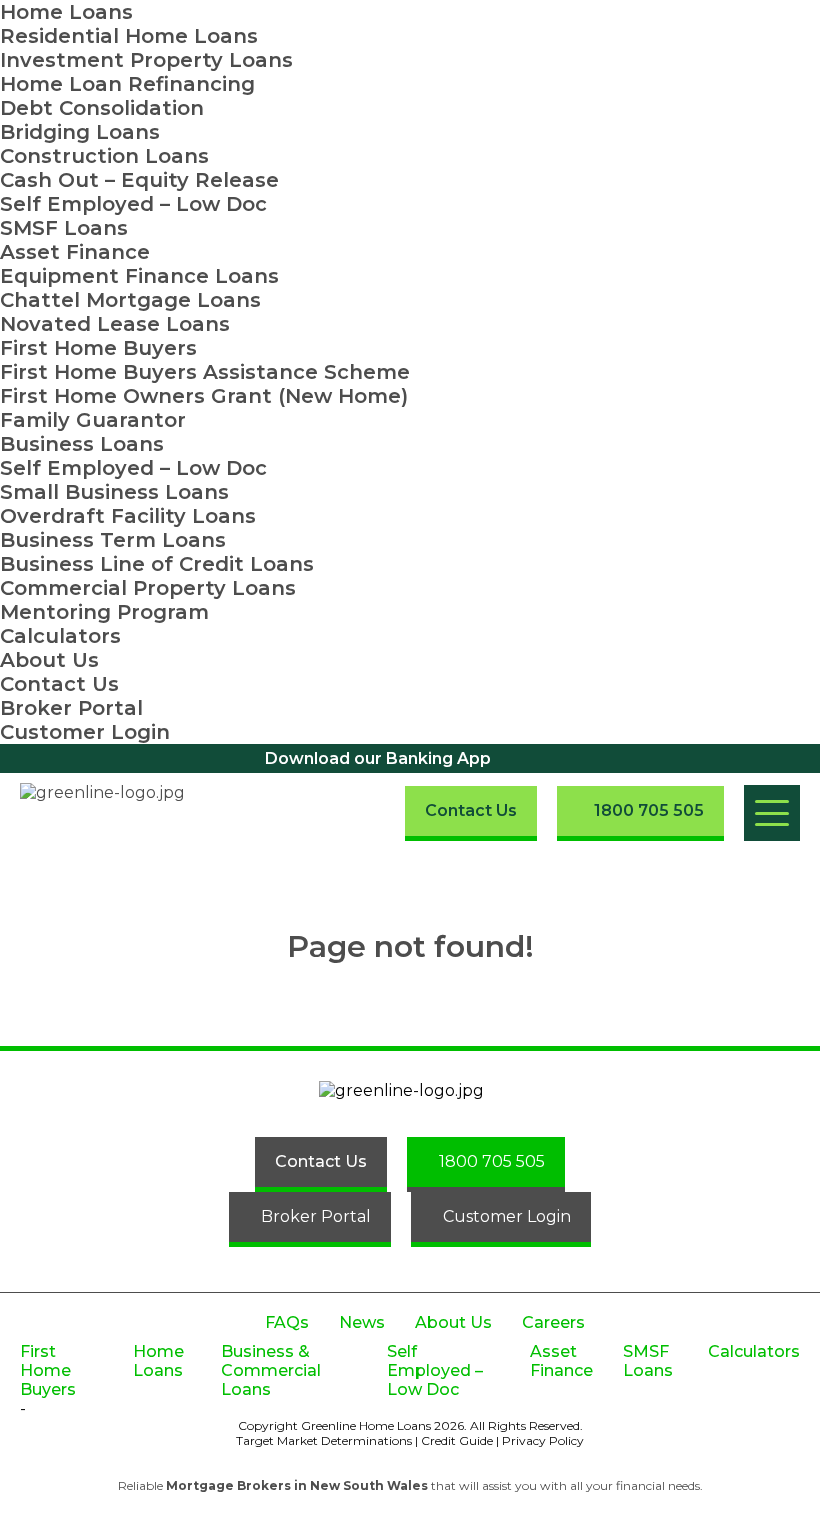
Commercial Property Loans (148, 588)
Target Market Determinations (324, 1440)
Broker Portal (71, 708)
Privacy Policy (543, 1440)
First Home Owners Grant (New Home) (204, 396)
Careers (553, 1322)
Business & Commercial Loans (271, 1370)
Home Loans (66, 12)
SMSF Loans (64, 228)
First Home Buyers (98, 348)
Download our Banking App (378, 758)
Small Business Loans (114, 492)
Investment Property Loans (146, 60)
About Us (49, 660)
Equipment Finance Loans (139, 276)
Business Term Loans (113, 540)
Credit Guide (457, 1440)
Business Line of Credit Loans (157, 564)
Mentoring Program (104, 612)
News (362, 1322)
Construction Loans (104, 156)
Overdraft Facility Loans (128, 516)
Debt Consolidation (102, 108)
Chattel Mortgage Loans (130, 300)
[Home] (118, 813)
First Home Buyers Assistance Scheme (205, 372)
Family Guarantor (93, 420)
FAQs (287, 1322)
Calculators (60, 636)
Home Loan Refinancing (127, 84)
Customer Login (85, 732)
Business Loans (82, 444)
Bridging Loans (80, 132)
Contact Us (59, 684)
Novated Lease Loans (115, 324)
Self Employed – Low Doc (133, 204)
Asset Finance (75, 252)
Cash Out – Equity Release (139, 180)
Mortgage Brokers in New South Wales (297, 1485)
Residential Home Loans (129, 36)
